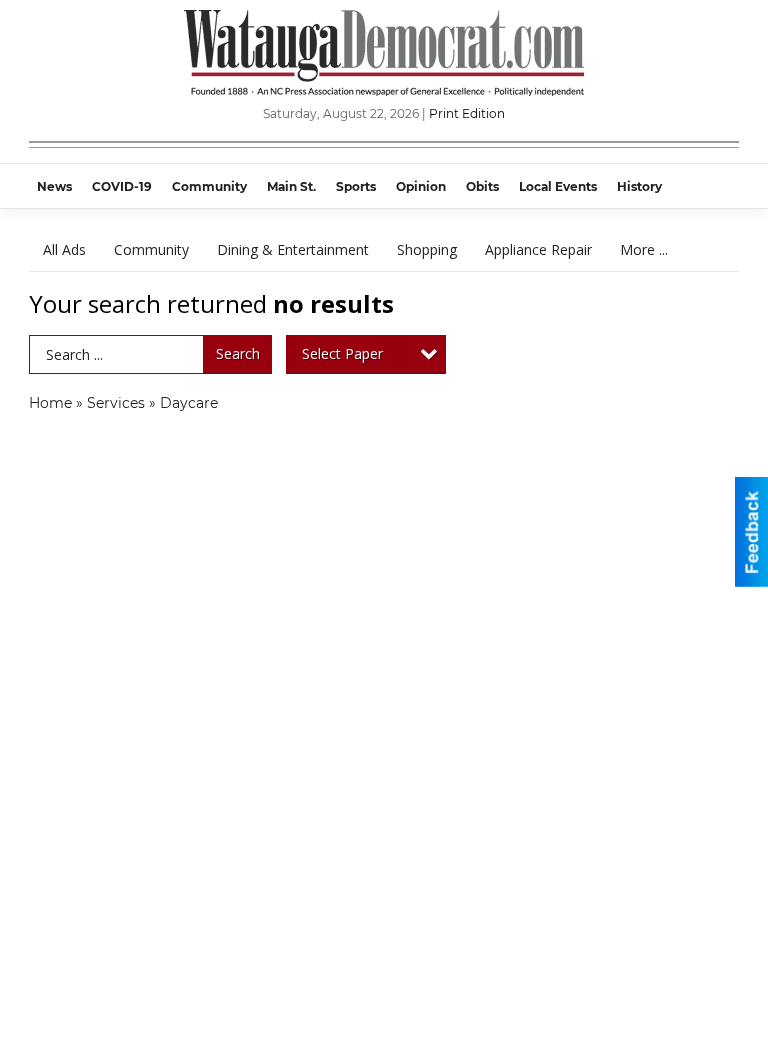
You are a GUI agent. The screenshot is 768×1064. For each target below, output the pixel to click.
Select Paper (342, 353)
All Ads (64, 249)
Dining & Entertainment (293, 249)
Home (50, 403)
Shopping (427, 249)
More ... (644, 249)
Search (238, 353)
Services (116, 403)
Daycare (189, 403)
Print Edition (467, 113)
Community (151, 249)
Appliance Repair (538, 249)
